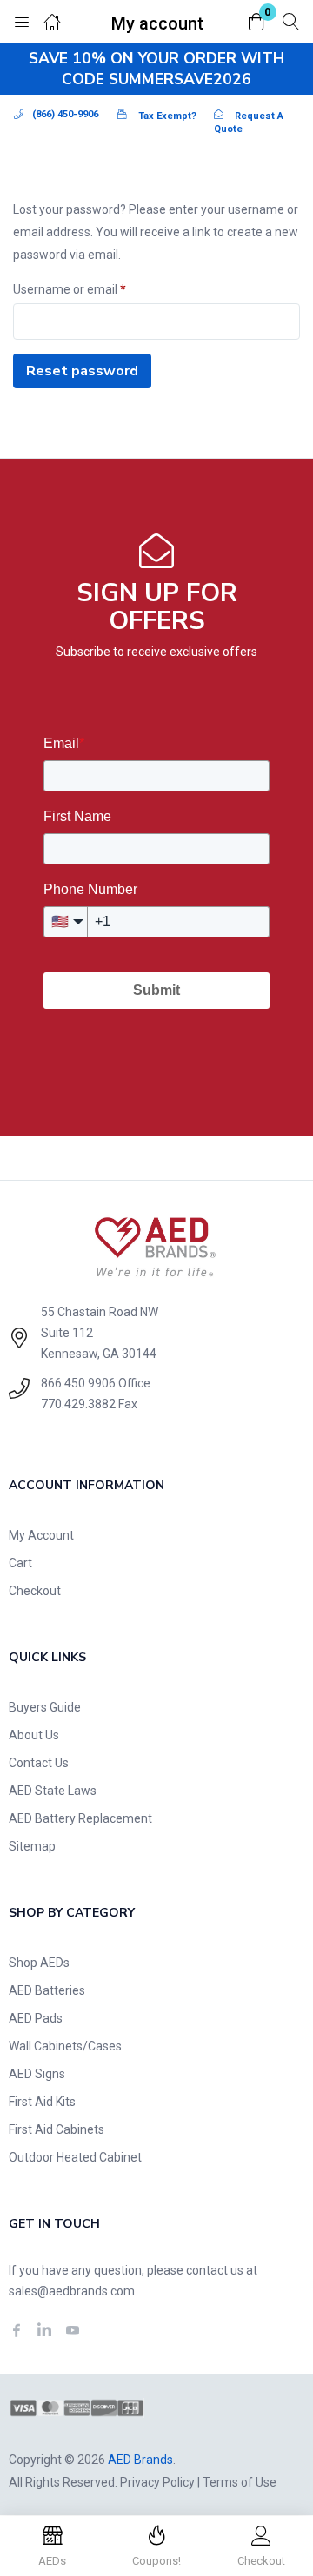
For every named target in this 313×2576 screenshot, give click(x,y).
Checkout (35, 1591)
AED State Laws (53, 1791)
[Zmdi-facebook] (17, 2330)
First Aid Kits (42, 2102)
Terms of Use (240, 2482)
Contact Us (39, 1763)
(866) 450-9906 (65, 114)
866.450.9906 (78, 1383)
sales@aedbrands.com (72, 2291)
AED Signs (37, 2074)
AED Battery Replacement (80, 1818)
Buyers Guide (45, 1707)
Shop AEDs (39, 1963)
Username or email (70, 287)
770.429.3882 (78, 1404)
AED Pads (36, 2018)
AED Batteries (47, 1990)
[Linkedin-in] (44, 2330)
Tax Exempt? (167, 116)
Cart (20, 1563)
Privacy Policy (157, 2482)
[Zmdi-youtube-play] (72, 2330)
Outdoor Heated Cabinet (75, 2157)
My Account (41, 1535)
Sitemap (32, 1846)
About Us (34, 1735)
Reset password (82, 371)
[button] (256, 23)
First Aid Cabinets (57, 2129)
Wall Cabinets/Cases (65, 2046)
